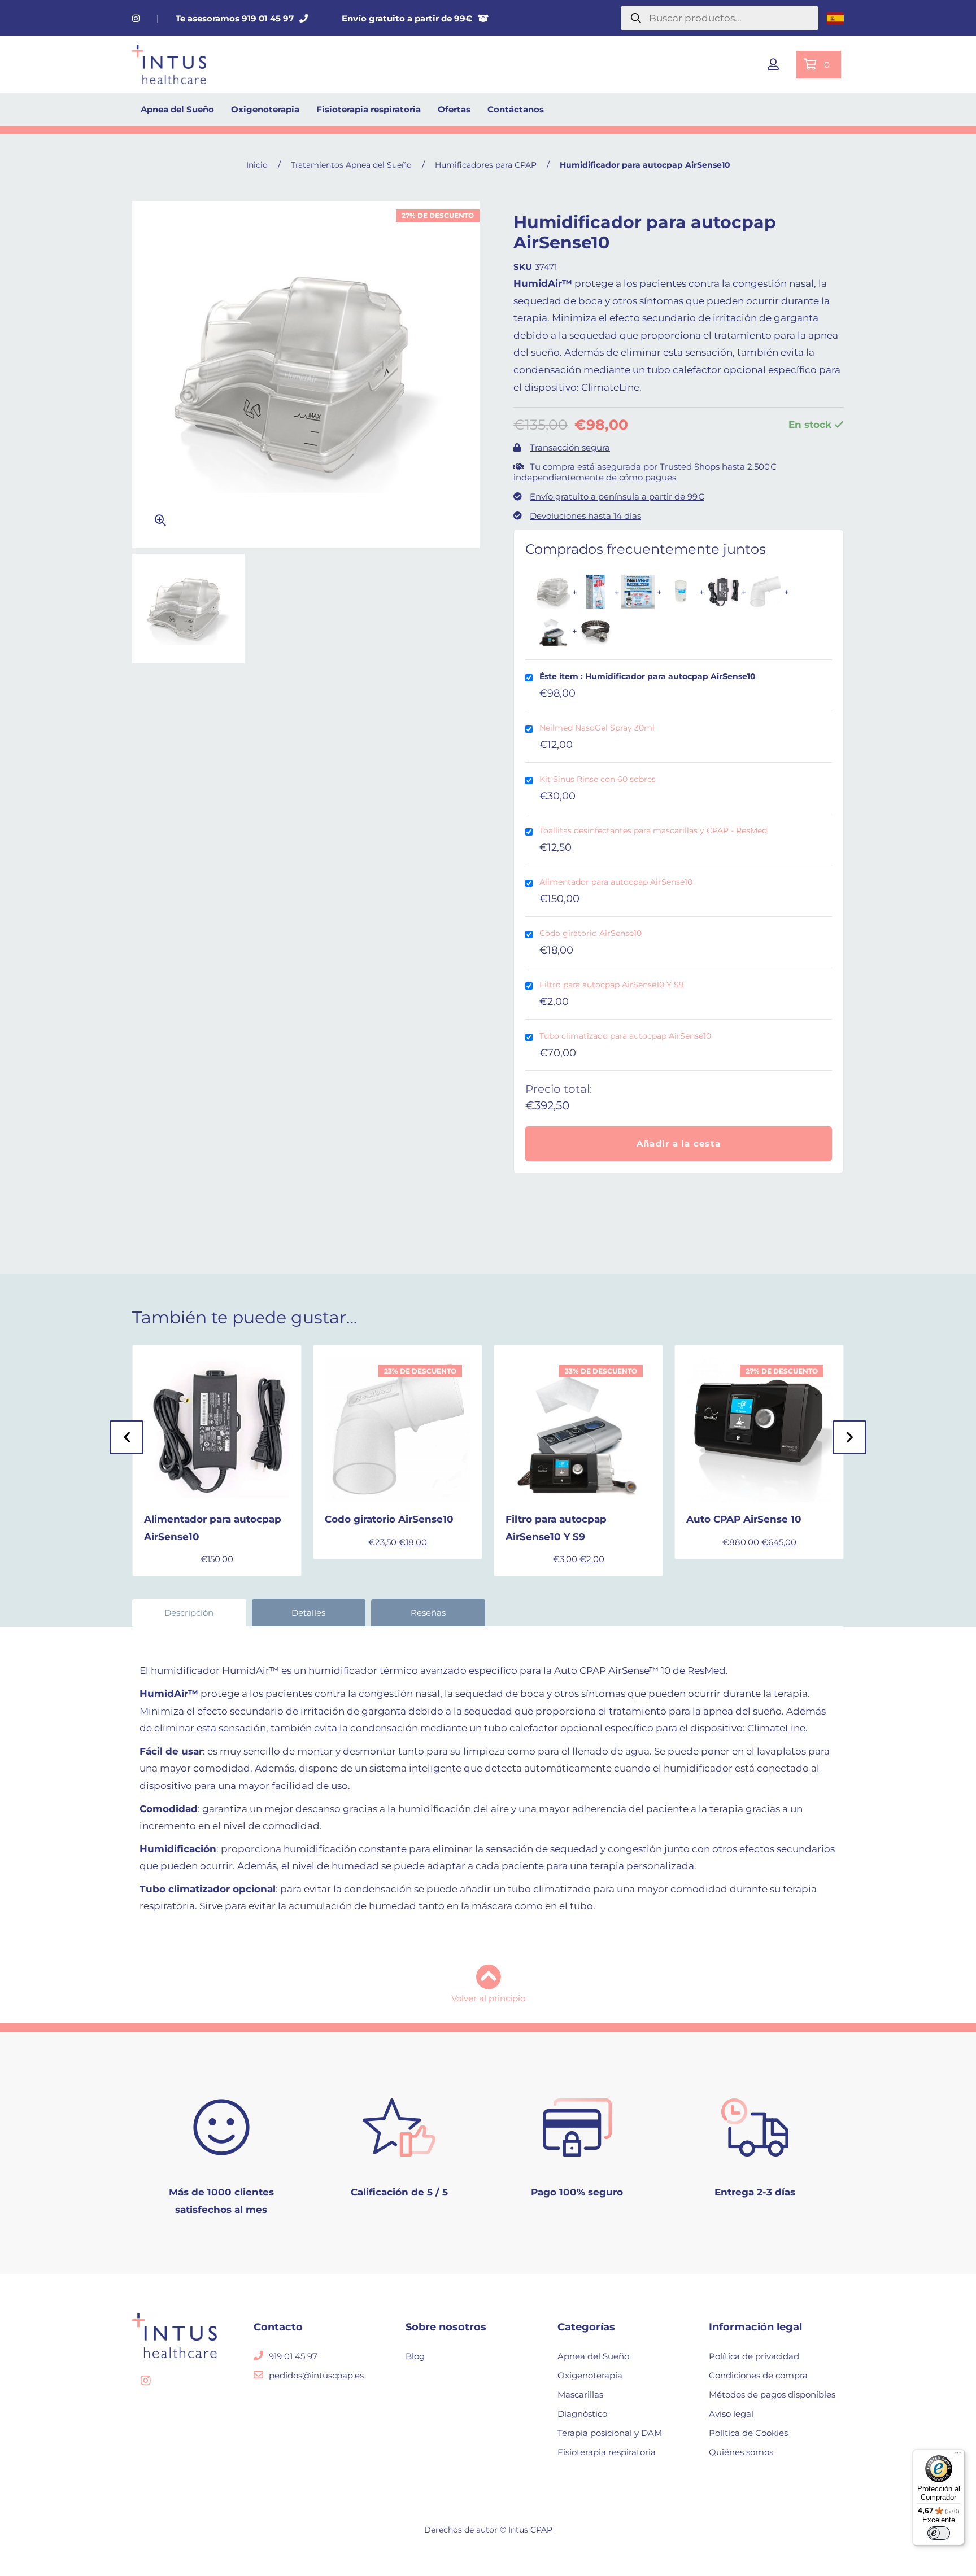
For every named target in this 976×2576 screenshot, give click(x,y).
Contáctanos (516, 109)
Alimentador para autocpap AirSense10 (616, 882)
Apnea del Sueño (177, 109)
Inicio (257, 165)
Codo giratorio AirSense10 (591, 933)
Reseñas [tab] (428, 1613)
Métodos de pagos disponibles (772, 2395)
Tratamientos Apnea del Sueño (351, 165)
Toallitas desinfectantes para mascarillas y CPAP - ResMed (653, 830)
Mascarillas (580, 2395)
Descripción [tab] (189, 1613)
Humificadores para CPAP (486, 165)
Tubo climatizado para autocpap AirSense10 (625, 1036)
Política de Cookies (748, 2433)
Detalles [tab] (308, 1613)
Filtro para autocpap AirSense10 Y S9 (612, 985)
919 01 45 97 (293, 2356)
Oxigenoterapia (265, 109)
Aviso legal (731, 2414)
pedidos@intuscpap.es (316, 2375)
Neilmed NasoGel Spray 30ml (597, 728)
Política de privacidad (754, 2356)
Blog (415, 2356)
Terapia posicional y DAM (610, 2433)
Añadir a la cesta (679, 1143)
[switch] (939, 2533)
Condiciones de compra (758, 2375)
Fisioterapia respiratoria (369, 109)
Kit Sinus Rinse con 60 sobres (598, 779)
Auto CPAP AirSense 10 (744, 1519)
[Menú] (958, 2456)
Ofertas (454, 109)
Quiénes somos (741, 2452)
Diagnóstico (582, 2414)
